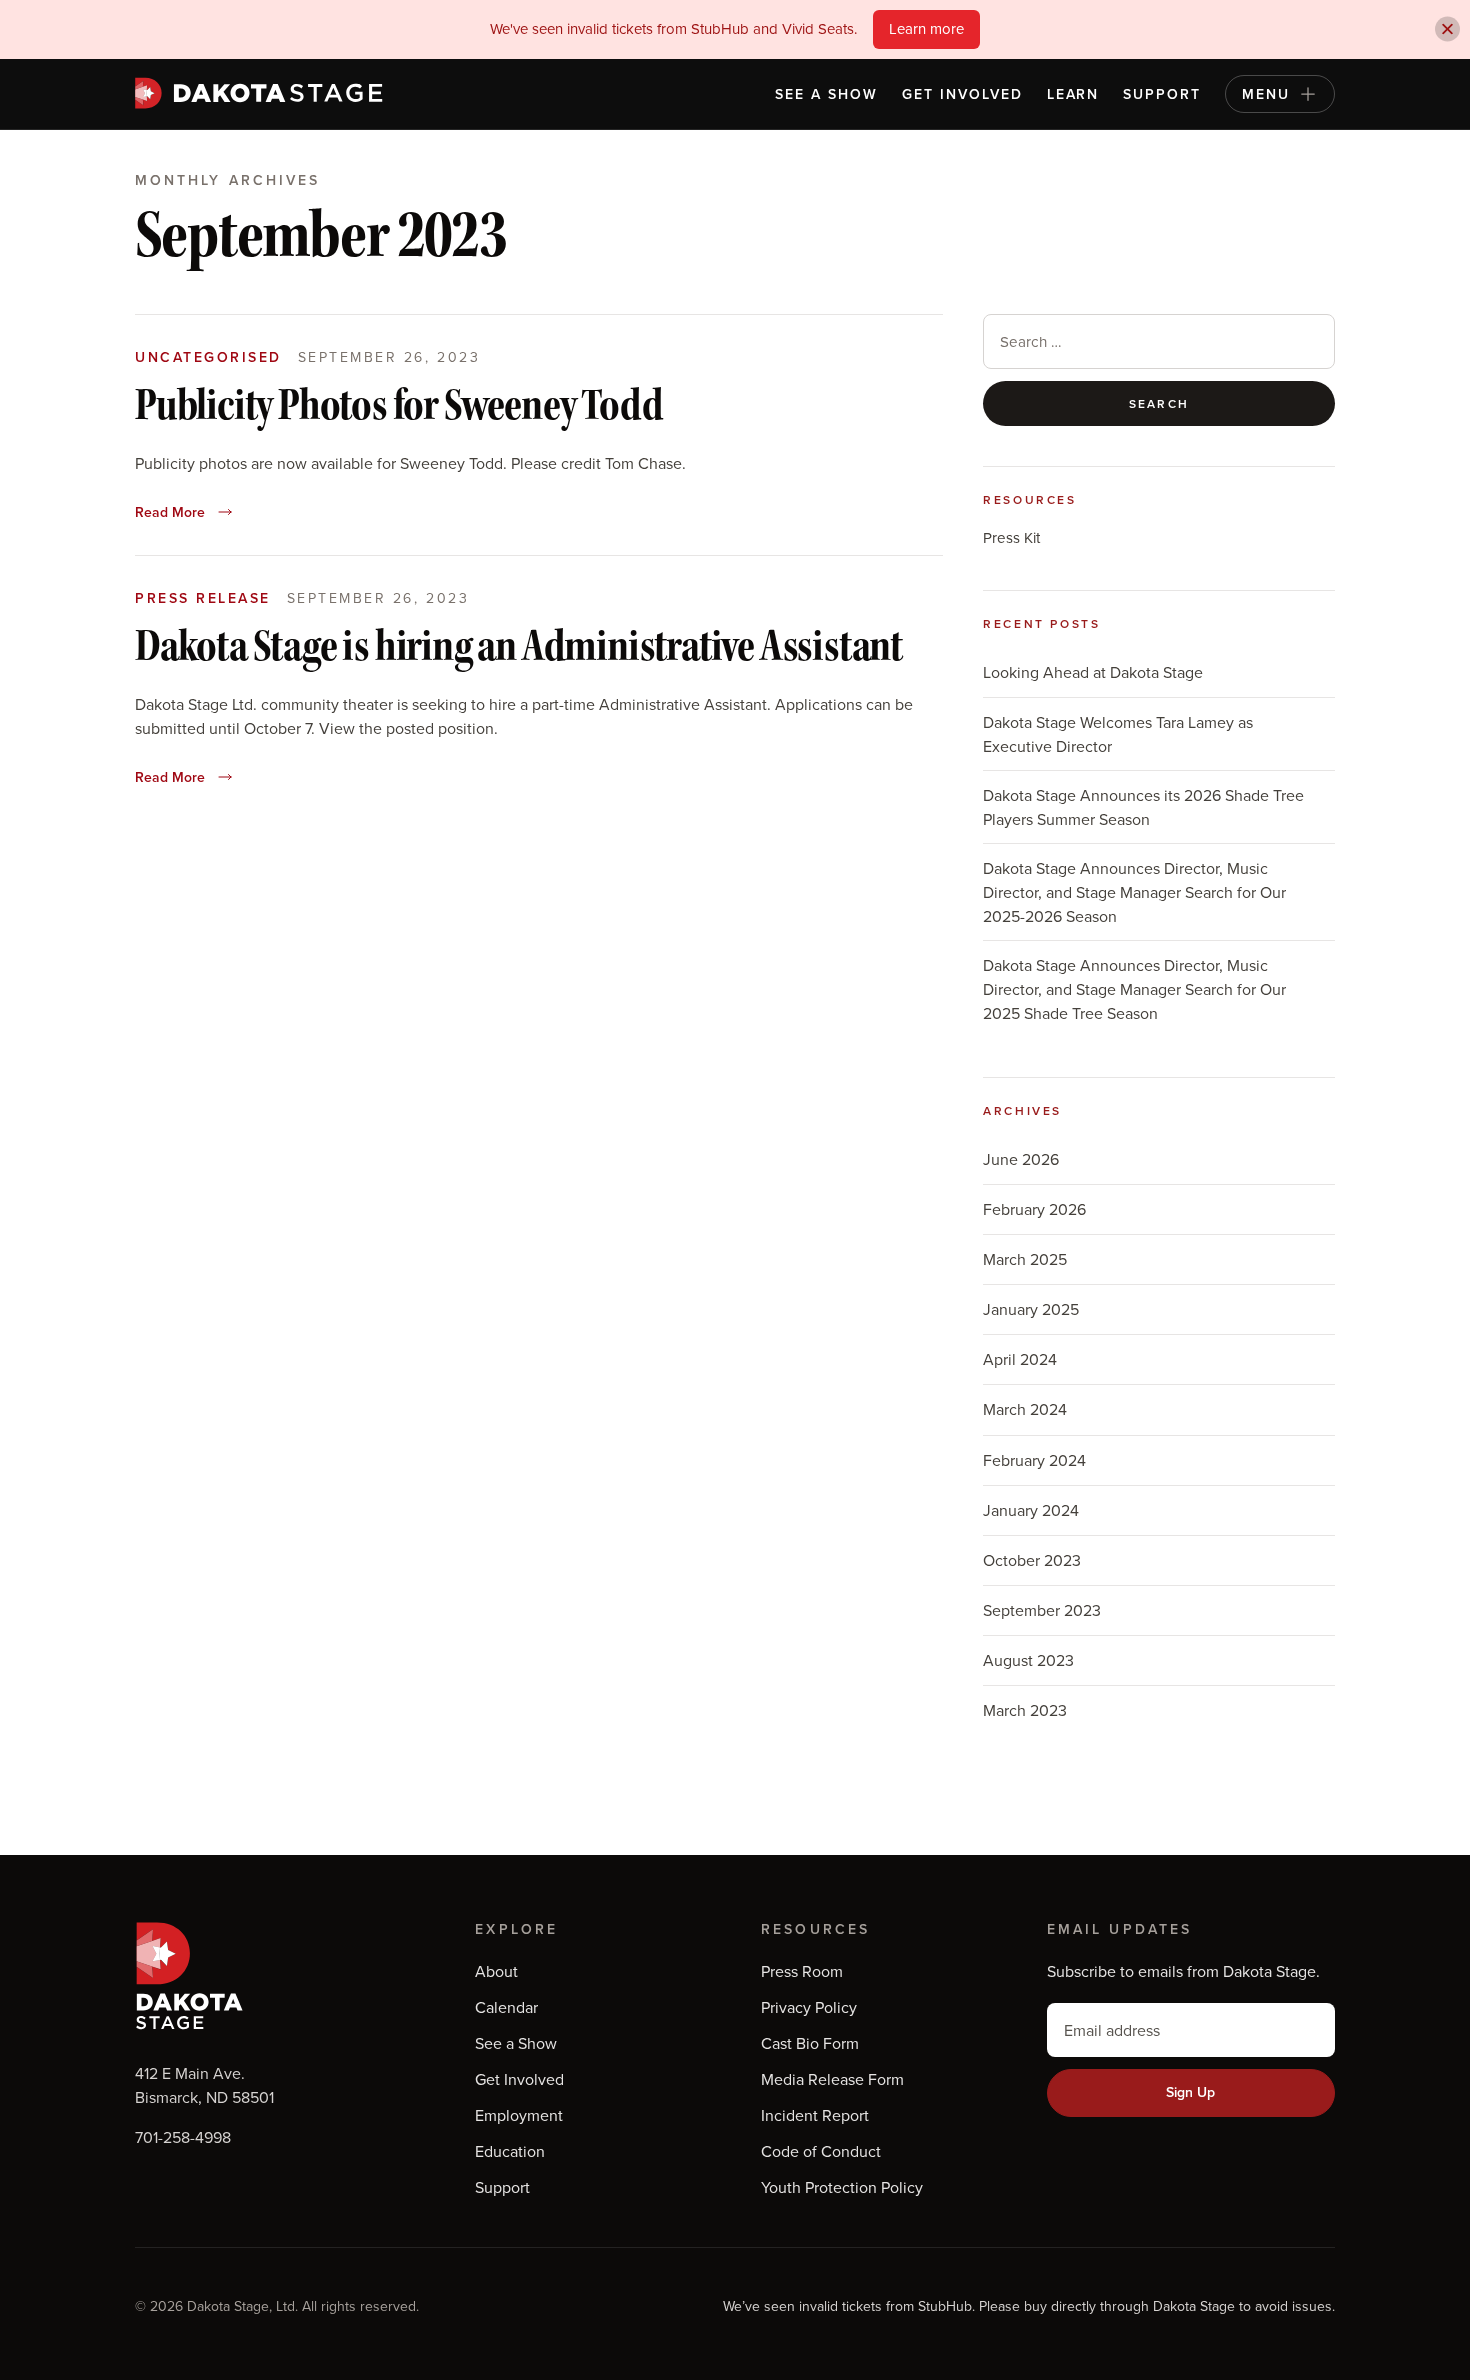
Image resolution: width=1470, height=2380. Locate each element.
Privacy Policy (809, 2007)
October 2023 (1032, 1560)
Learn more (926, 28)
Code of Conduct (821, 2151)
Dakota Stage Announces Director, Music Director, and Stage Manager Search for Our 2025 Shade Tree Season (1134, 989)
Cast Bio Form (810, 2043)
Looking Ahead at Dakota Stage (1093, 672)
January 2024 (1031, 1510)
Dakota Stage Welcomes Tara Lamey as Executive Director (1118, 734)
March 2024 (1025, 1409)
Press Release (203, 598)
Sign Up (1190, 2092)
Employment (519, 2115)
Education (510, 2151)
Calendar (506, 2007)
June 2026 (1021, 1159)
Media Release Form (832, 2079)
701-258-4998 (183, 2137)
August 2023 (1028, 1660)
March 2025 (1025, 1259)
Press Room (802, 1971)
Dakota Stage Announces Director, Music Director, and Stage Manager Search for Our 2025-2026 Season (1134, 892)
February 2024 (1034, 1460)
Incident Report (815, 2115)
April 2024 (1020, 1359)
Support (1162, 94)
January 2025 (1031, 1309)
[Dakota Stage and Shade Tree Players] (264, 93)
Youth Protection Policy (842, 2187)
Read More (170, 512)
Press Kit (1011, 537)
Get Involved (962, 94)
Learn (1073, 94)
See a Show (826, 94)
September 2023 (1042, 1610)
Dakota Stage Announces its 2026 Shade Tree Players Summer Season (1143, 807)
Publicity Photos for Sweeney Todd (398, 407)
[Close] (1447, 29)
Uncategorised (208, 357)
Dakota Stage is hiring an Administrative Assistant (518, 648)
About (496, 1971)
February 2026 (1034, 1209)
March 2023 (1025, 1710)
